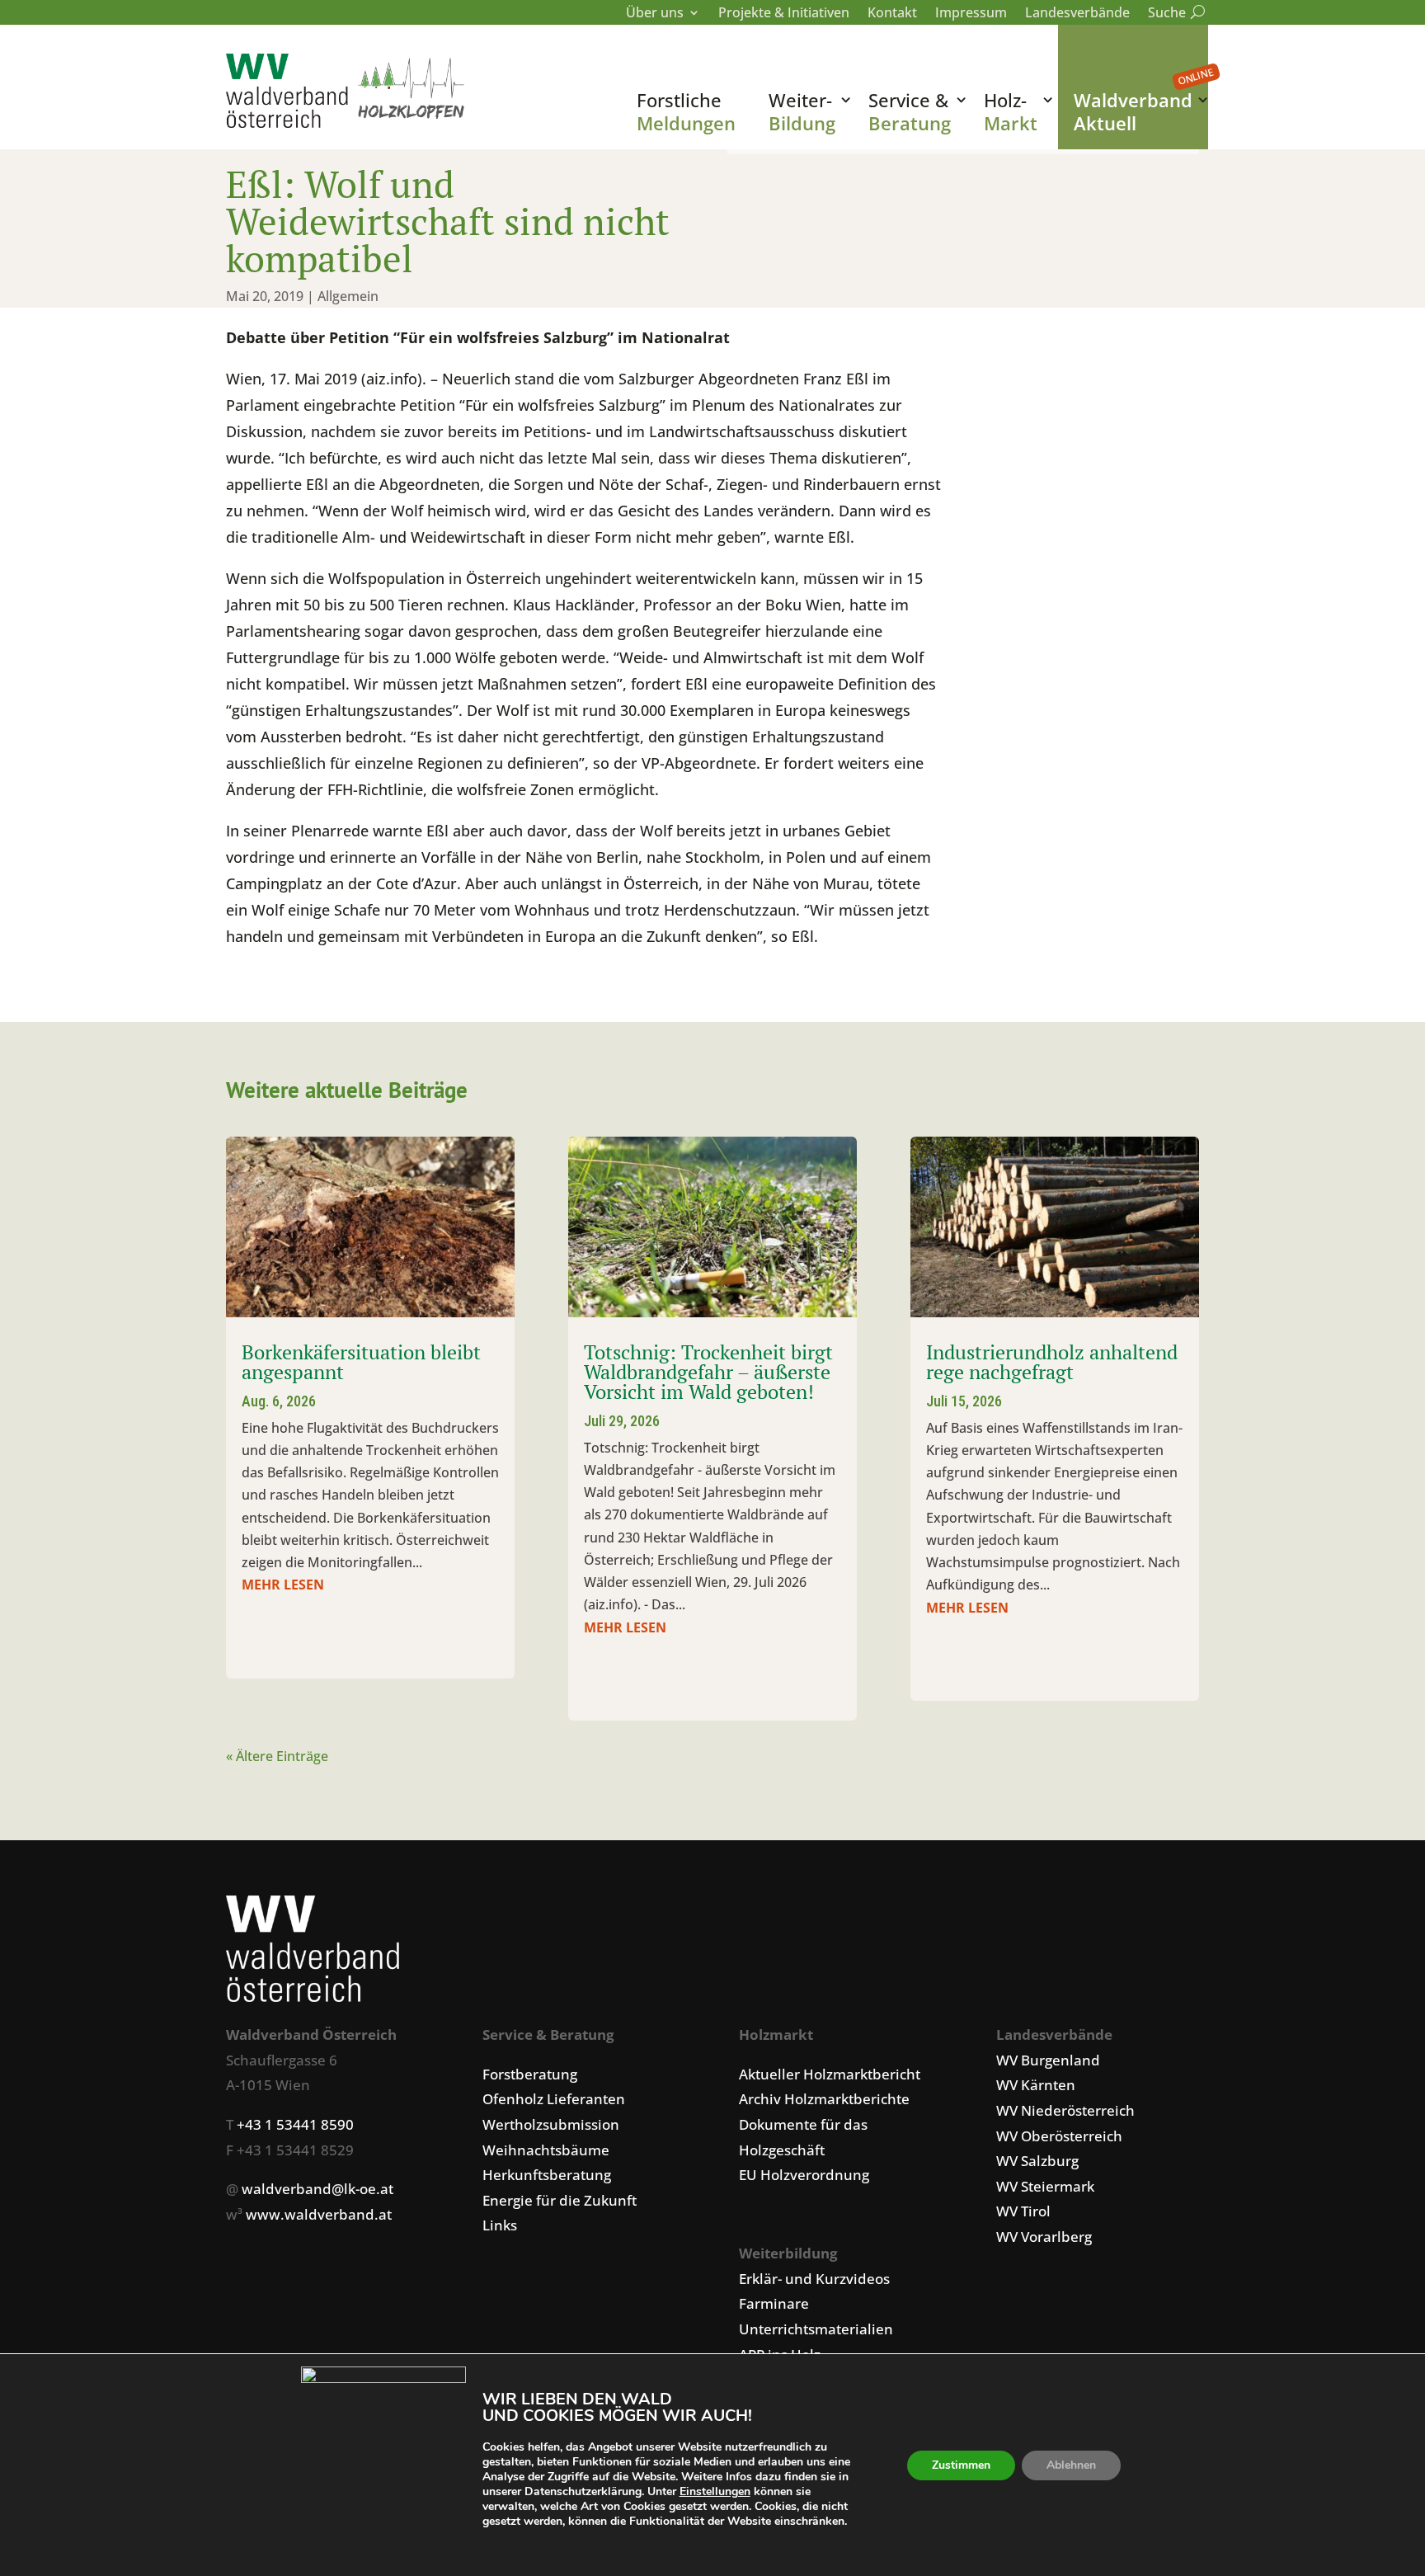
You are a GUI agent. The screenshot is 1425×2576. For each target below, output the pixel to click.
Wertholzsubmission (551, 2124)
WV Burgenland (1048, 2060)
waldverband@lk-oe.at (317, 2189)
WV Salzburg (1037, 2161)
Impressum (971, 14)
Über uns (655, 14)
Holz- (1011, 111)
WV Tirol (1023, 2211)
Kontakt (892, 14)
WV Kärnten (1036, 2085)
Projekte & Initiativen (784, 14)
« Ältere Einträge (277, 1756)
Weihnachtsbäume (546, 2150)
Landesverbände (1077, 14)
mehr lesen (283, 1585)
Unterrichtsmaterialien (816, 2329)
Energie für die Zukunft (560, 2200)
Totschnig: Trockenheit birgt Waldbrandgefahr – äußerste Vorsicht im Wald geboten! (708, 1372)
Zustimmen (961, 2465)
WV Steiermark (1045, 2186)
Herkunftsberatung (547, 2175)
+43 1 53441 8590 (295, 2124)
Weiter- (802, 111)
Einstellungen (715, 2492)
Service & (910, 111)
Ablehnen (1071, 2465)
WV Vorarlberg (1044, 2237)
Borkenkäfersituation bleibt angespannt (361, 1362)
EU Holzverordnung (804, 2175)
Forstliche (686, 111)
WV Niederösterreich (1065, 2110)
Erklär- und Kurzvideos (814, 2279)
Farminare (774, 2303)
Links (500, 2225)
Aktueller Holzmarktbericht (830, 2074)
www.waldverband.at (319, 2214)
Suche (1173, 14)
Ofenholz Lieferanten (554, 2099)
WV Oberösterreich (1059, 2136)
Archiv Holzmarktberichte (824, 2099)
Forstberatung (530, 2074)
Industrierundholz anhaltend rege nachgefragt (1052, 1362)
